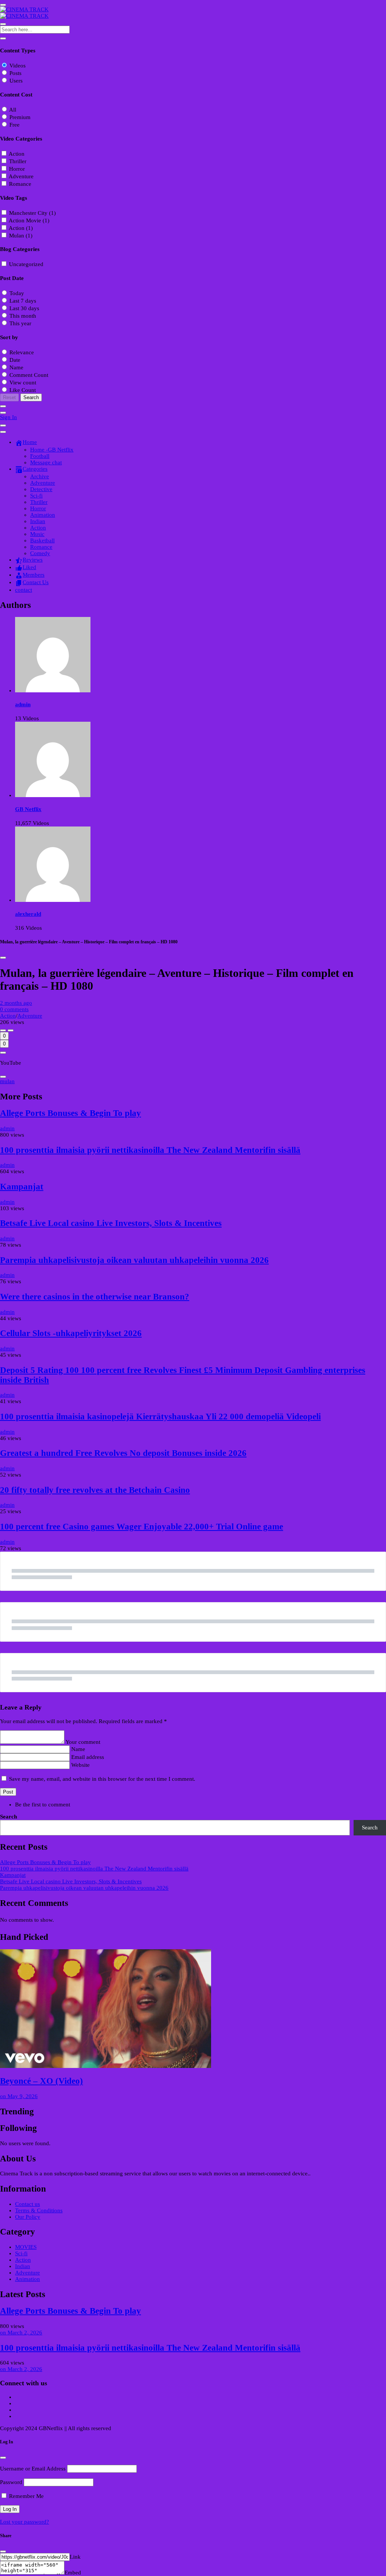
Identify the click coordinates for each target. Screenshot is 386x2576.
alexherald (28, 914)
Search (8, 1817)
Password (11, 2482)
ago (16, 1003)
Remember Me (26, 2496)
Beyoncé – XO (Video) (41, 2081)
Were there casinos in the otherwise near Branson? (95, 1297)
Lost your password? (25, 2522)
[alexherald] (53, 900)
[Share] (3, 1053)
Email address (88, 1757)
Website (80, 1765)
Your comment (83, 1742)
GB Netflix (28, 809)
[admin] (53, 690)
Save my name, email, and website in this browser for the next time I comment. (102, 1779)
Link (75, 2557)
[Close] (3, 958)
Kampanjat (22, 1187)
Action (8, 1016)
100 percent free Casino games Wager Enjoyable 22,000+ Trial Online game (142, 1527)
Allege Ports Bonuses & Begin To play (70, 1113)
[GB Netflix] (53, 795)
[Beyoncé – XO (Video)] (193, 2009)
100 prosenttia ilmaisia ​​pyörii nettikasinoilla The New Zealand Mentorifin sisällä (150, 1150)
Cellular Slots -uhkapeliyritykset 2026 (71, 1333)
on (19, 2096)
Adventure (30, 1016)
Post (8, 1792)
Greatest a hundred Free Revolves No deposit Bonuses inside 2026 (123, 1453)
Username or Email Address (33, 2469)
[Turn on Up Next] (11, 1030)
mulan (7, 1081)
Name (78, 1749)
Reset (9, 397)
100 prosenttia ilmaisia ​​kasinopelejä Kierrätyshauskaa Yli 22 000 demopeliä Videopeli (160, 1417)
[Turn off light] (3, 1030)
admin (23, 704)
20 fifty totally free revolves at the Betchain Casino (95, 1490)
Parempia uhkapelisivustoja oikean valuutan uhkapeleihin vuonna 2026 (134, 1260)
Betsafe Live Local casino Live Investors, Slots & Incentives (111, 1223)
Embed (73, 2573)
